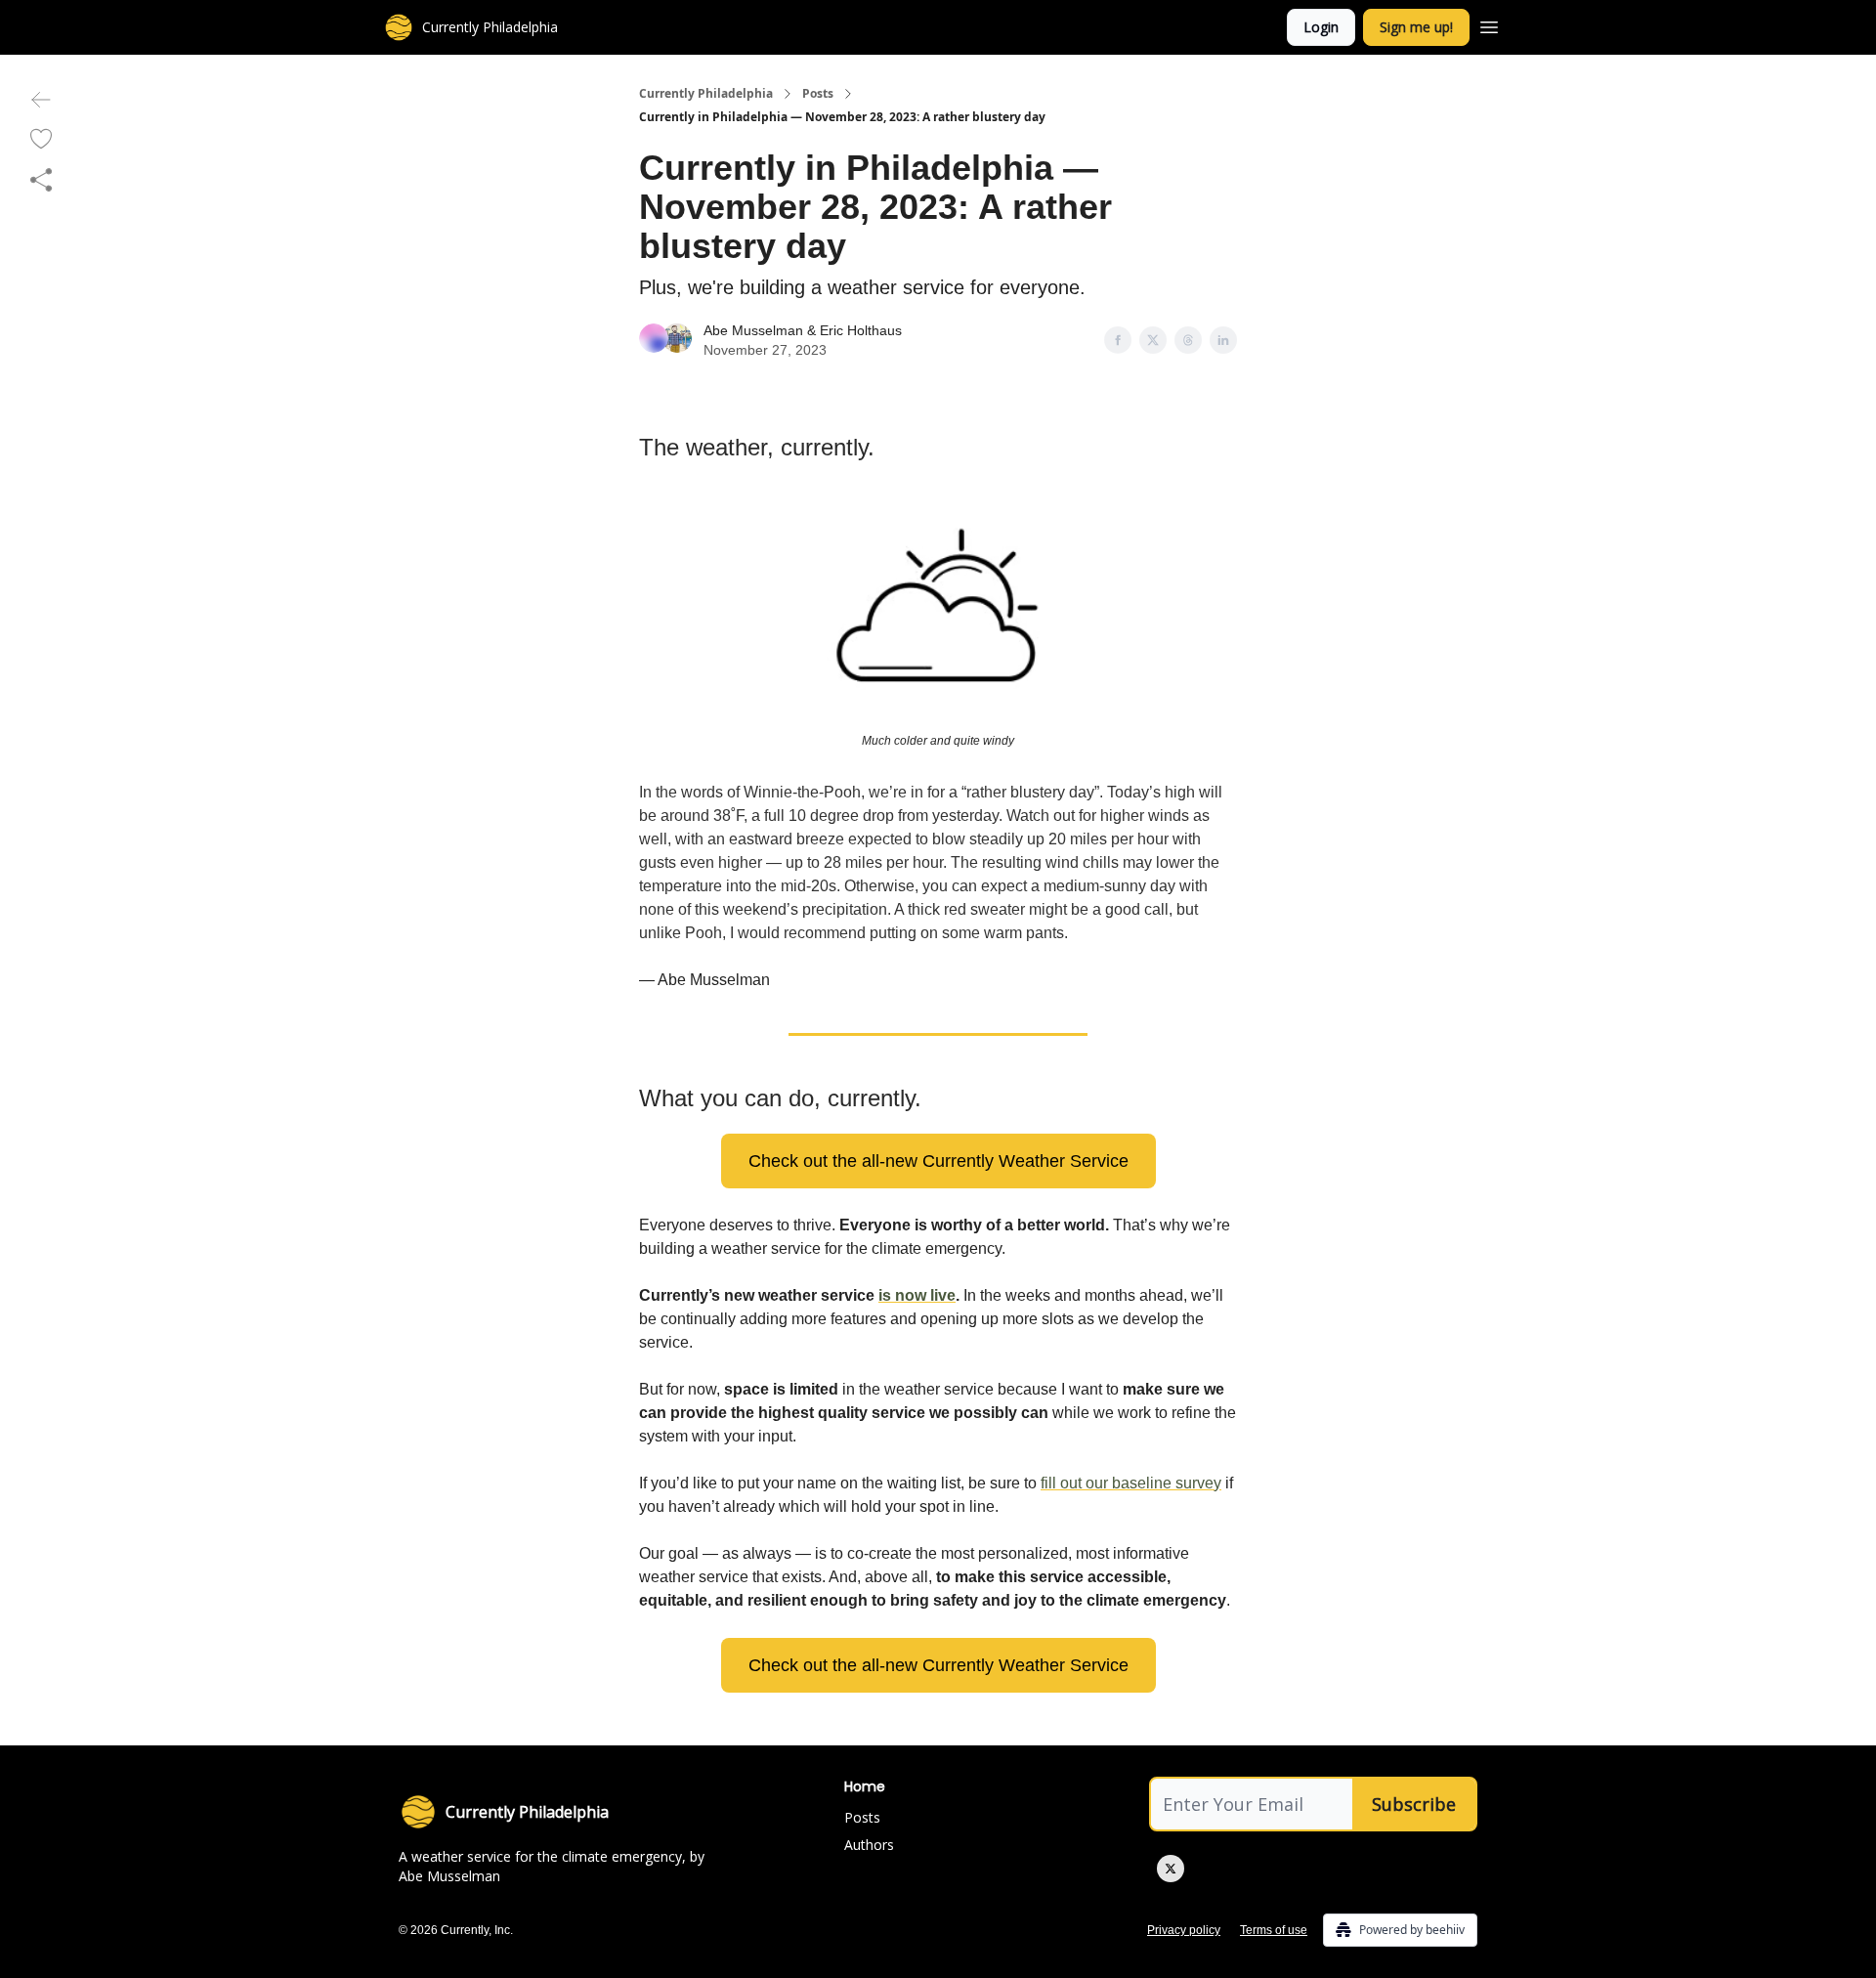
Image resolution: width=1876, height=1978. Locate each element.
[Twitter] (1171, 1869)
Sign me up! (1416, 27)
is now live (917, 1295)
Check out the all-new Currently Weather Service (938, 1161)
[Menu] (1489, 24)
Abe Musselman (753, 330)
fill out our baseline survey (1131, 1483)
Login (1321, 27)
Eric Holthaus (861, 330)
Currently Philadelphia (706, 94)
